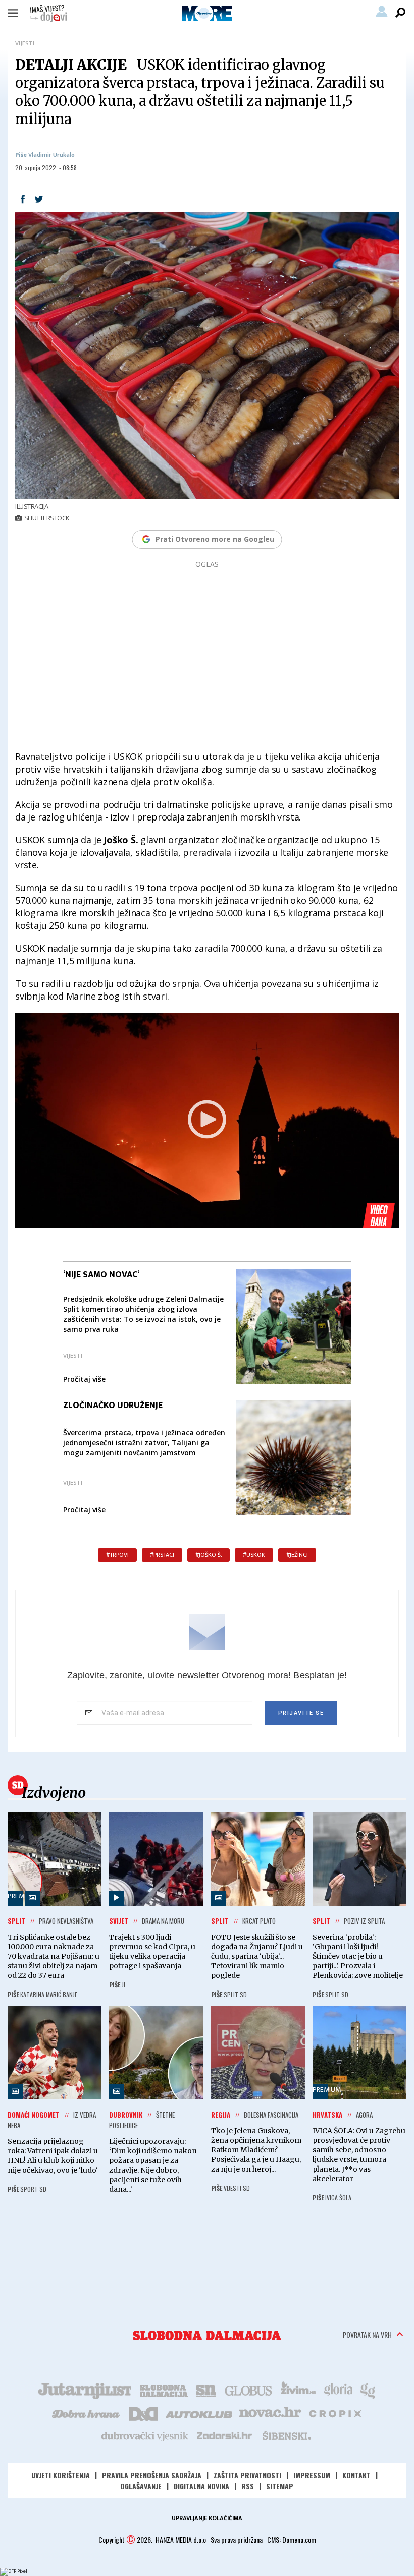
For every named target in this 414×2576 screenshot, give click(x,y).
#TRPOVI (117, 1555)
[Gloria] (338, 2390)
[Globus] (249, 2390)
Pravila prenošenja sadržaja (152, 2475)
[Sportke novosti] (206, 2390)
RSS (248, 2486)
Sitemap (280, 2486)
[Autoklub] (199, 2413)
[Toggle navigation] (13, 13)
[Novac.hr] (270, 2413)
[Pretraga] (400, 13)
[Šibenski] (286, 2435)
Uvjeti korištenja (61, 2475)
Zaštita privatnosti (247, 2475)
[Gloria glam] (368, 2390)
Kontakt (356, 2475)
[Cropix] (334, 2413)
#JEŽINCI (297, 1555)
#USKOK (254, 1555)
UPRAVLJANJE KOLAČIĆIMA (207, 2518)
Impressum (312, 2475)
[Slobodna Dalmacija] (207, 2336)
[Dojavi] (48, 14)
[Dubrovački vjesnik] (145, 2435)
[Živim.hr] (298, 2390)
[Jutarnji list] (84, 2390)
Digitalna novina (201, 2486)
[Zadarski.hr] (225, 2435)
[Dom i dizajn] (143, 2413)
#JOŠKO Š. (209, 1555)
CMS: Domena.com (292, 2539)
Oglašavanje (141, 2486)
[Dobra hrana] (87, 2413)
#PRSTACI (162, 1555)
